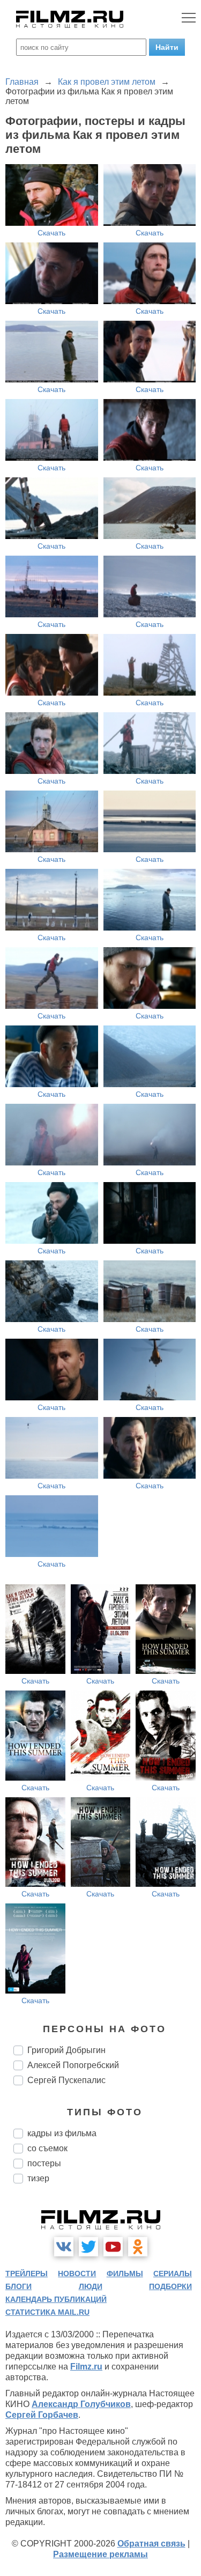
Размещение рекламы (100, 2554)
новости (77, 2274)
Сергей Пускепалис (66, 2080)
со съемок (47, 2148)
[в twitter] (88, 2247)
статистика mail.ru (47, 2312)
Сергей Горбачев (42, 2415)
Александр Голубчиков (81, 2404)
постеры (44, 2163)
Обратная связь (151, 2544)
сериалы (173, 2274)
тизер (38, 2178)
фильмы (125, 2274)
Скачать (51, 233)
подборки (170, 2286)
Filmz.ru (86, 2367)
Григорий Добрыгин (66, 2050)
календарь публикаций (56, 2299)
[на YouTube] (113, 2247)
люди (91, 2286)
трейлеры (27, 2274)
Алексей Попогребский (73, 2065)
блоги (18, 2286)
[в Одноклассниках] (138, 2247)
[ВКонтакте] (64, 2247)
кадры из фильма (62, 2133)
